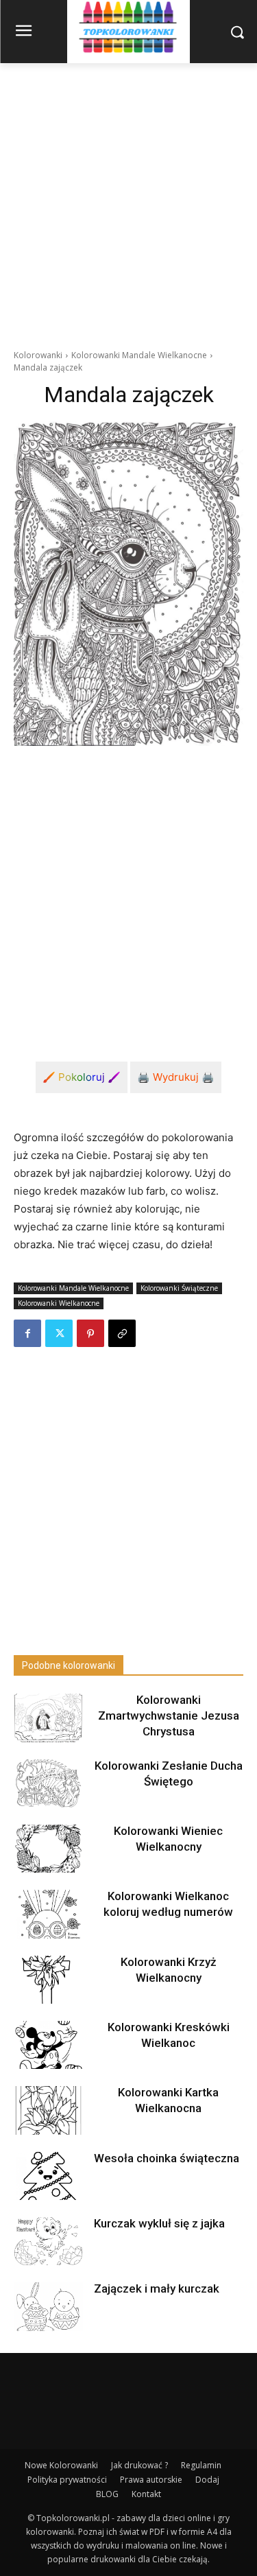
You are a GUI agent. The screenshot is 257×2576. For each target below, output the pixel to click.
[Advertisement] (128, 199)
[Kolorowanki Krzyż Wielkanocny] (48, 1980)
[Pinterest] (90, 1333)
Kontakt (146, 2494)
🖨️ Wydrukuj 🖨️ (176, 1077)
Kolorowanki (38, 355)
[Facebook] (27, 1333)
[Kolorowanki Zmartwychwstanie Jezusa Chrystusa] (48, 1718)
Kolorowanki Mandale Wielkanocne (139, 355)
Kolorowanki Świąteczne (179, 1288)
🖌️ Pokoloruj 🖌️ (82, 1077)
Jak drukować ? (139, 2465)
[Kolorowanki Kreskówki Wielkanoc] (48, 2045)
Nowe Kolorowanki (61, 2465)
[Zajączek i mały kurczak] (48, 2306)
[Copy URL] (122, 1333)
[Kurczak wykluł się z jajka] (48, 2241)
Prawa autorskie (151, 2480)
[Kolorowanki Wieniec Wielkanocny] (48, 1849)
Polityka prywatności (67, 2480)
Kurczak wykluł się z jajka (159, 2223)
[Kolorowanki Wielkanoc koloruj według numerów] (48, 1914)
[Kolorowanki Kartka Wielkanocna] (48, 2110)
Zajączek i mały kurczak (157, 2288)
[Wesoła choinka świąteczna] (48, 2176)
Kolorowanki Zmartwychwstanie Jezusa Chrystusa (169, 1716)
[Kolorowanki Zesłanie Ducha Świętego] (48, 1783)
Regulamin (201, 2465)
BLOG (107, 2494)
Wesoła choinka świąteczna (167, 2158)
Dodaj (207, 2480)
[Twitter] (59, 1333)
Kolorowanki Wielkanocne (59, 1303)
